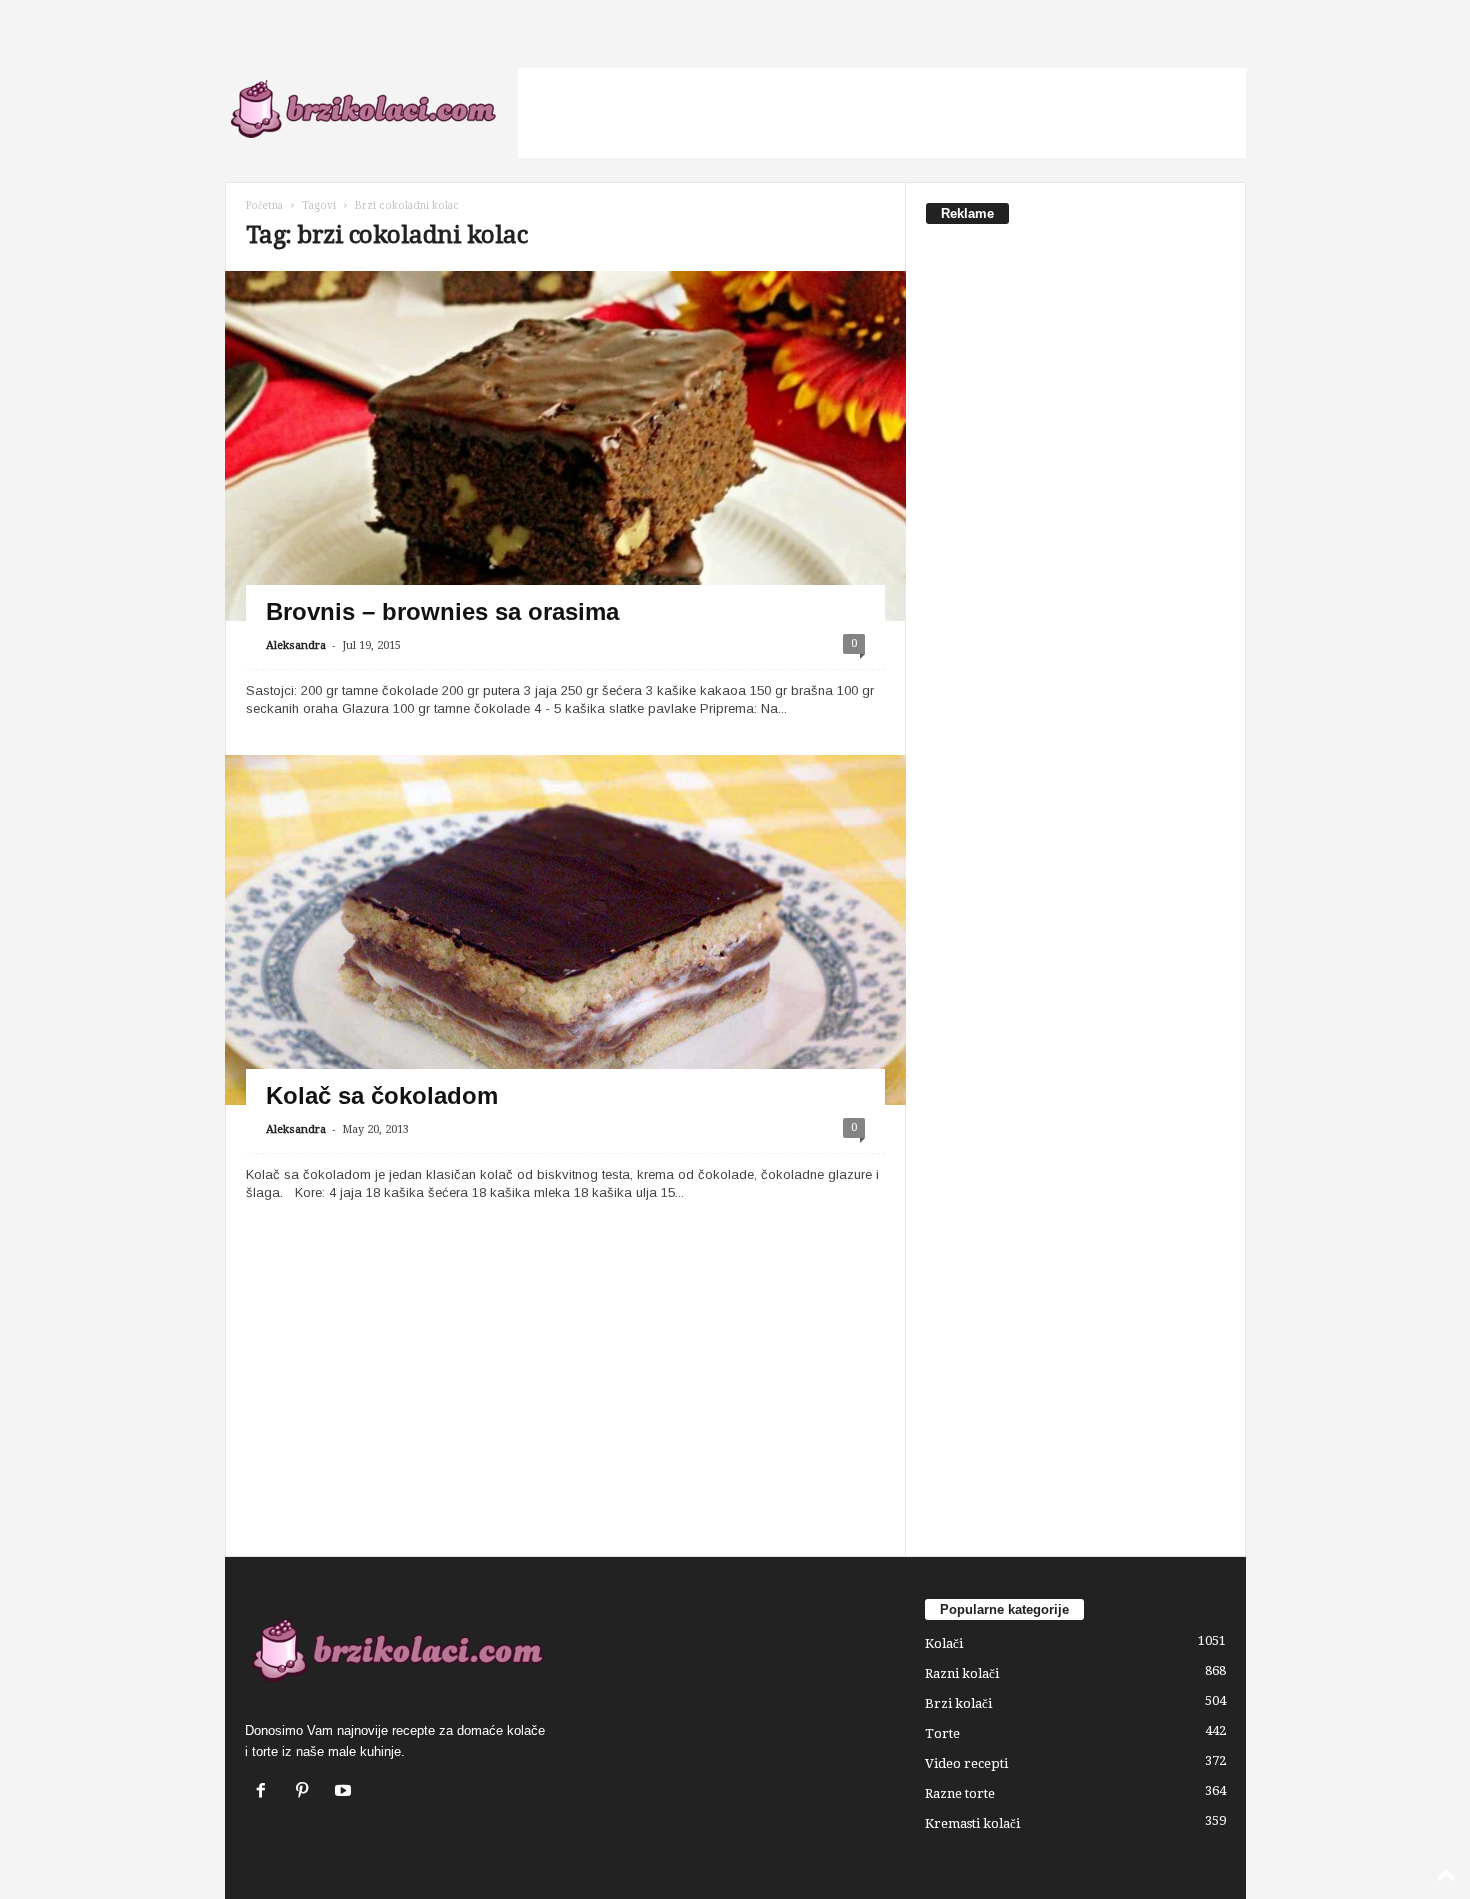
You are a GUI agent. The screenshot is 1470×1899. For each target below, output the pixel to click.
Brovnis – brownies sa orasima (442, 611)
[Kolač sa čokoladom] (565, 958)
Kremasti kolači (972, 1823)
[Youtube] (345, 1792)
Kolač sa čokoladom (382, 1095)
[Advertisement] (882, 113)
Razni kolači (962, 1673)
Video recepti (966, 1763)
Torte (942, 1733)
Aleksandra (296, 645)
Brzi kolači (958, 1703)
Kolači (944, 1643)
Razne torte (960, 1793)
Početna (264, 205)
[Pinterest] (306, 1792)
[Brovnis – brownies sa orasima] (565, 525)
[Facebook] (265, 1792)
